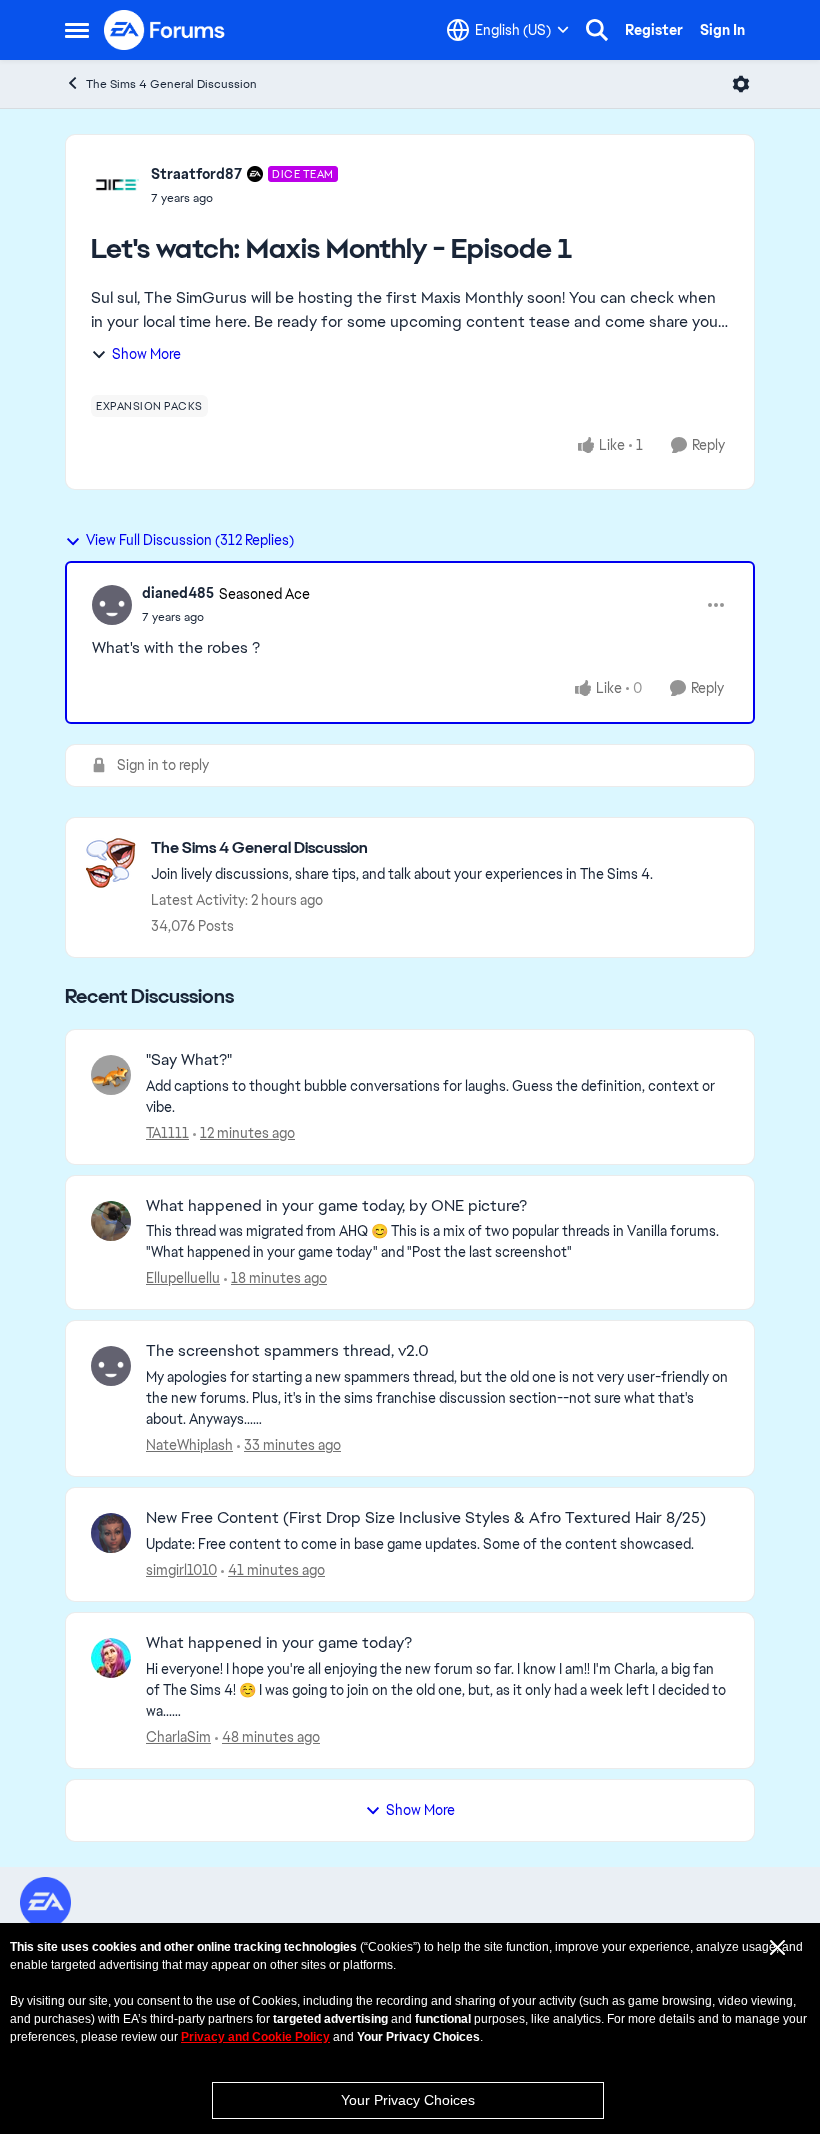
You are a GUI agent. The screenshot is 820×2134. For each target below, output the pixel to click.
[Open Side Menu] (77, 30)
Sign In (722, 30)
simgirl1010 (181, 1570)
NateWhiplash (189, 1445)
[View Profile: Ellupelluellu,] (111, 1221)
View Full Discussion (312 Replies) (190, 540)
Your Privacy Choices (408, 2100)
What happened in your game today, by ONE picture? (336, 1206)
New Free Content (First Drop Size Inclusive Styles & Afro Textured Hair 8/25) (426, 1518)
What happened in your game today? (279, 1643)
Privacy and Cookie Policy (255, 2037)
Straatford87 (196, 174)
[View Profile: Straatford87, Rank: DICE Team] (116, 185)
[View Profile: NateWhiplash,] (111, 1366)
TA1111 (167, 1133)
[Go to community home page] (165, 30)
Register (654, 30)
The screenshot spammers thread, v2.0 (287, 1351)
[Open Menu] (741, 84)
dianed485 (178, 593)
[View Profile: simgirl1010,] (111, 1533)
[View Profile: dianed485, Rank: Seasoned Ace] (112, 605)
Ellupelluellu (183, 1278)
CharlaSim (178, 1737)
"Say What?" (189, 1060)
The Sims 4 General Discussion (171, 84)
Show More (146, 354)
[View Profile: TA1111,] (111, 1075)
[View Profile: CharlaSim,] (111, 1658)
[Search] (597, 30)
